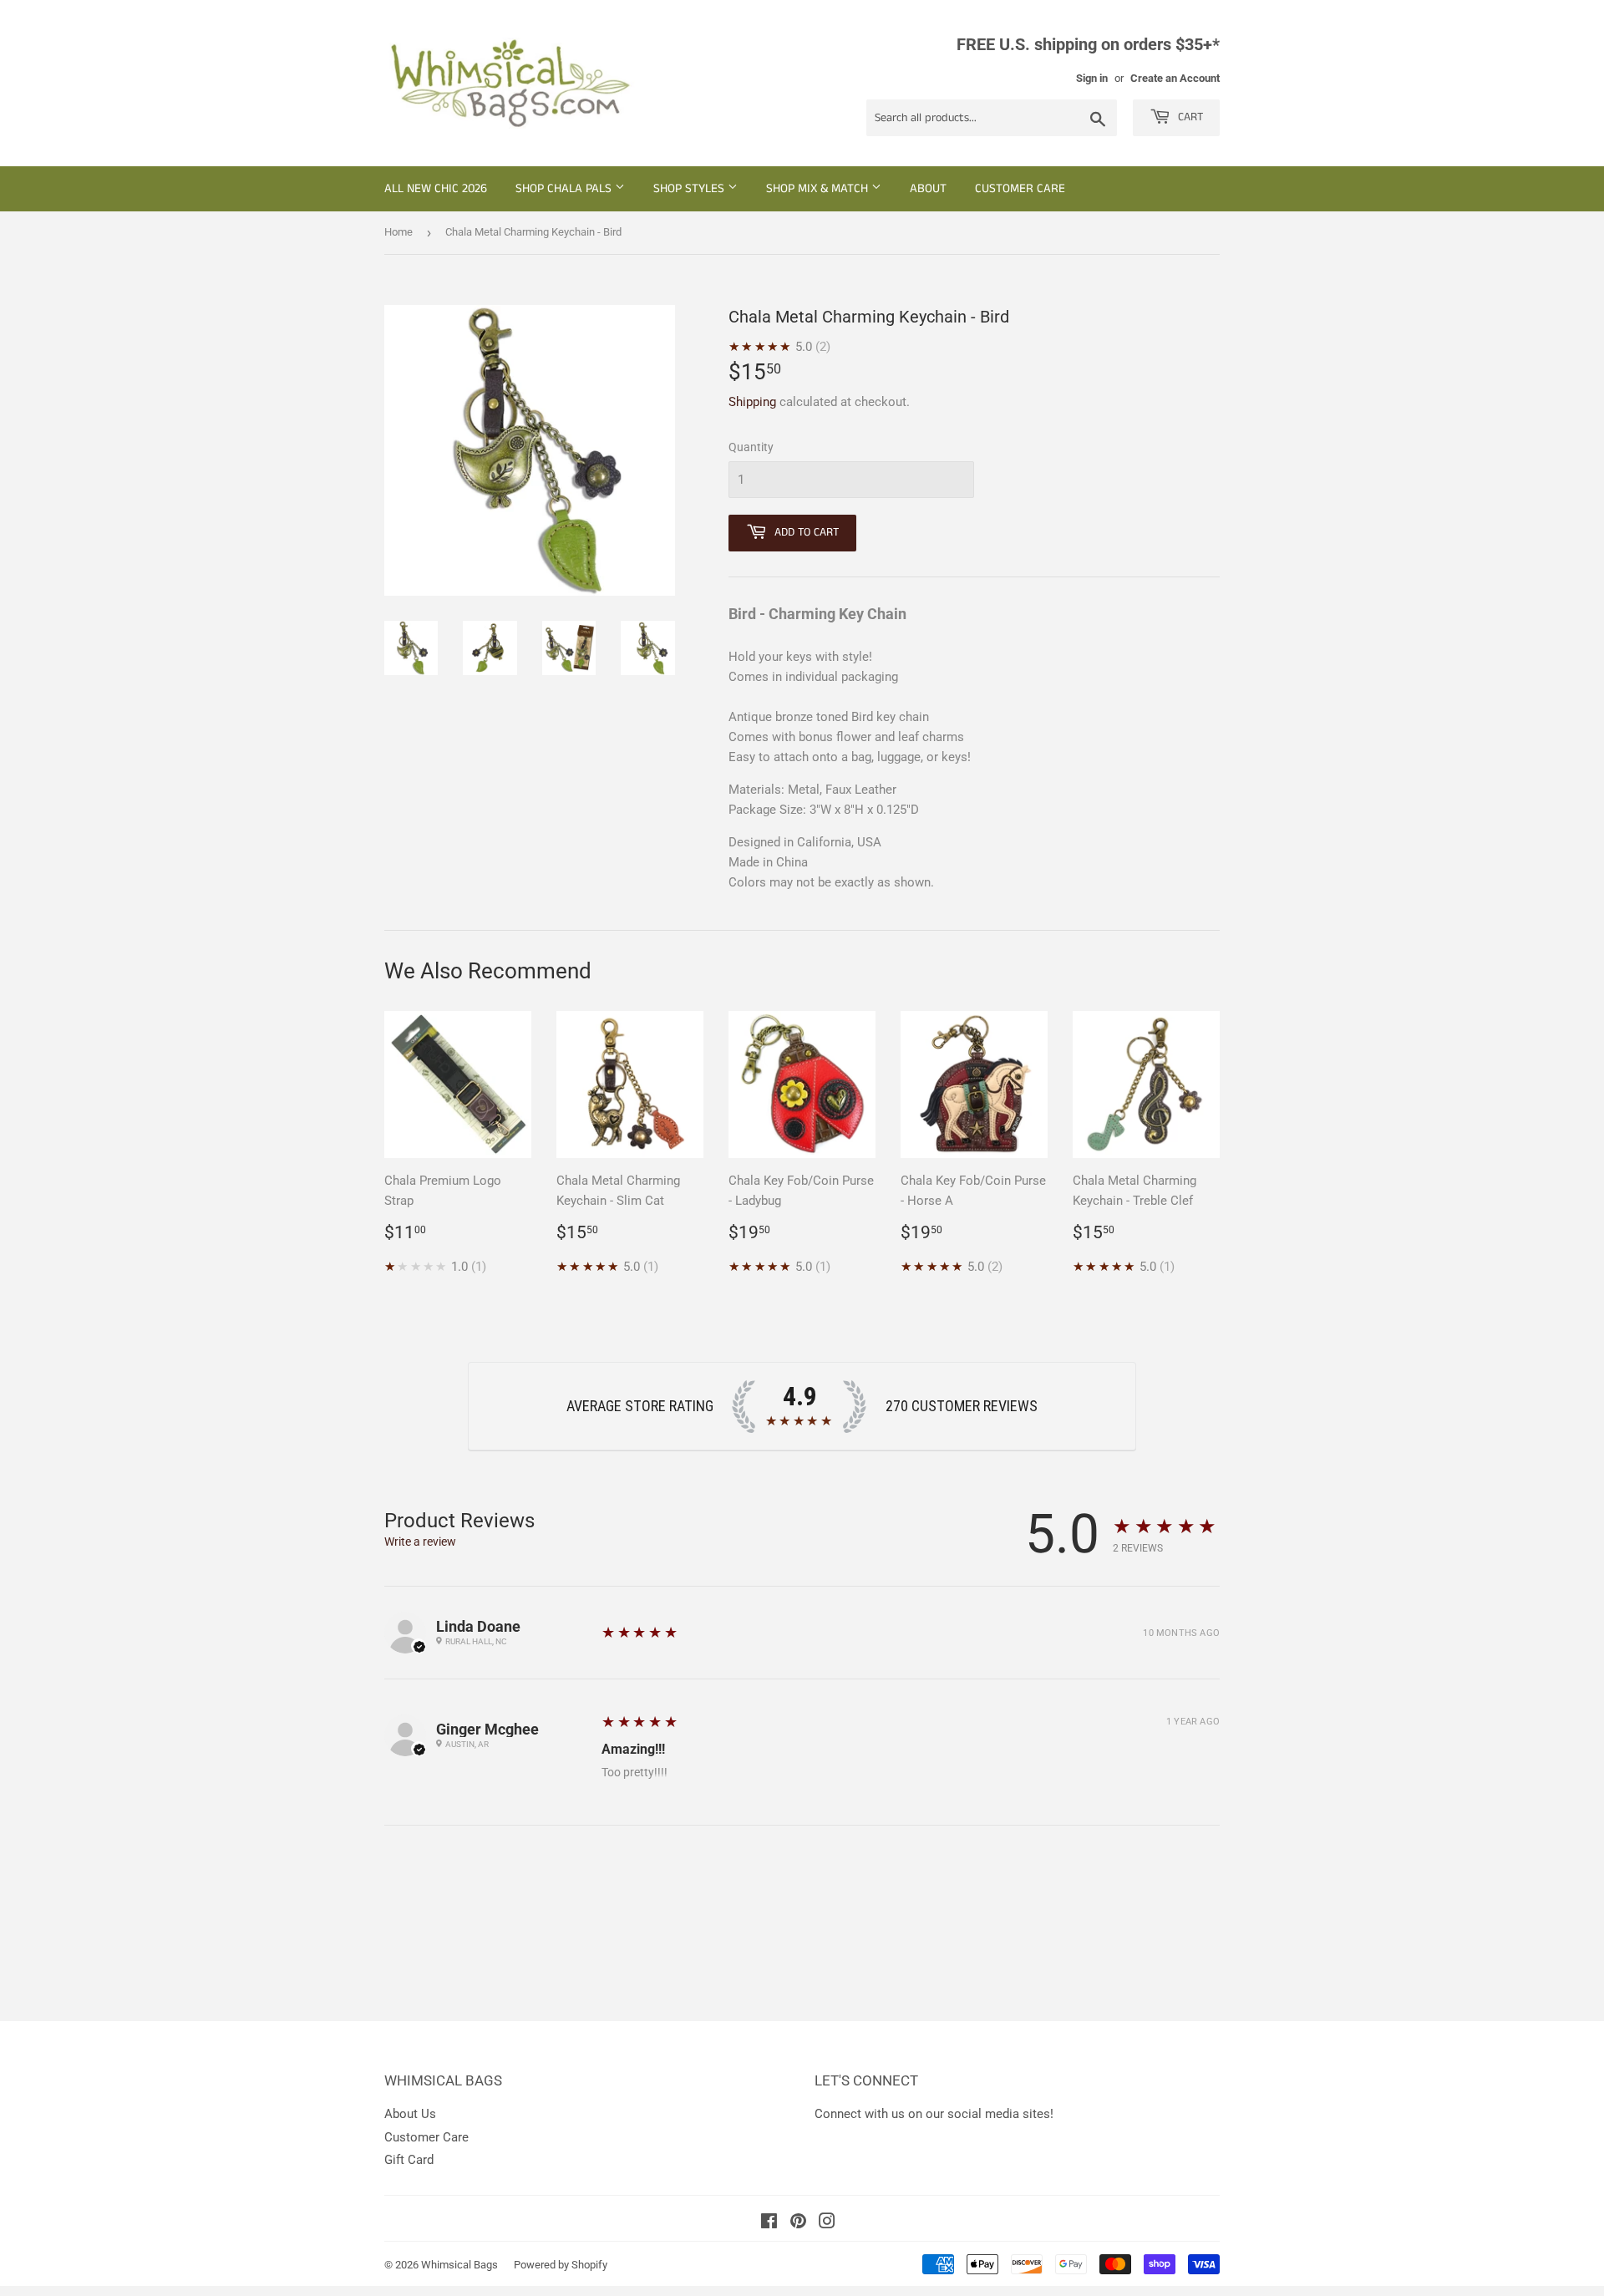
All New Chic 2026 (436, 188)
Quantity (751, 447)
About (928, 188)
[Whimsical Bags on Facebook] (769, 2223)
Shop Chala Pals (565, 188)
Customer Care (1020, 188)
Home (398, 232)
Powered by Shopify (561, 2265)
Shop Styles (690, 188)
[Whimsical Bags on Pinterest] (798, 2223)
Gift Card (409, 2160)
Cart (1189, 117)
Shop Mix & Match (819, 188)
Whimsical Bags (459, 2265)
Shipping (752, 402)
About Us (410, 2114)
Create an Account (1175, 78)
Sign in (1092, 78)
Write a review (420, 1542)
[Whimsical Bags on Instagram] (827, 2223)
